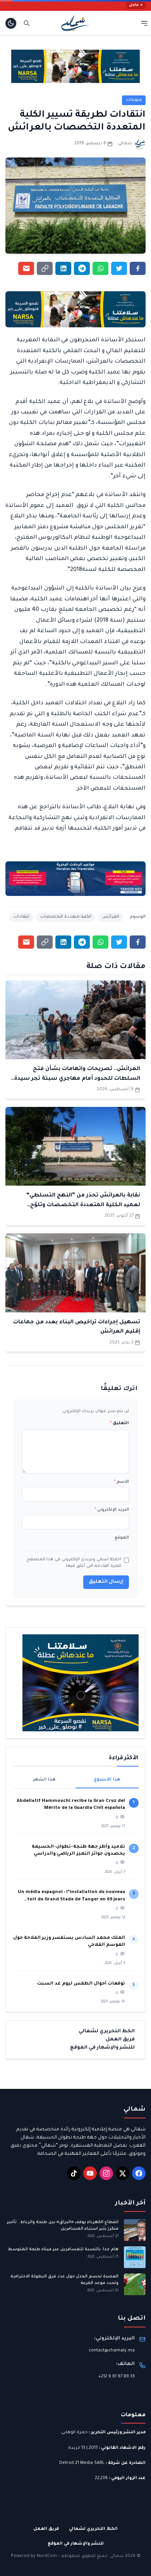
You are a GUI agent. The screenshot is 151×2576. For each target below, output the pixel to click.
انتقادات (21, 917)
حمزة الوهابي (74, 2433)
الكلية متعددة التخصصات (66, 917)
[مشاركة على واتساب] (100, 268)
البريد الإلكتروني (112, 1510)
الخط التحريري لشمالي (107, 2031)
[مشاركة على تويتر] (119, 268)
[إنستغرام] (106, 2173)
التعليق (119, 1423)
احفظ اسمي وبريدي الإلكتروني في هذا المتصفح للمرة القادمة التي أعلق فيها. (74, 1563)
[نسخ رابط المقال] (45, 268)
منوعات (134, 100)
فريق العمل (120, 2040)
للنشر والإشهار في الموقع (102, 2048)
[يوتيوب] (90, 2173)
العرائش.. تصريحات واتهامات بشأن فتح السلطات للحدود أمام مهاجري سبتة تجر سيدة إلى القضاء (77, 1079)
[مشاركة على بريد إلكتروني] (26, 268)
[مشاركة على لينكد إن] (63, 268)
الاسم (121, 1482)
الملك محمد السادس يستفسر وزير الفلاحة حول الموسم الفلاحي (69, 1942)
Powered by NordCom (34, 2556)
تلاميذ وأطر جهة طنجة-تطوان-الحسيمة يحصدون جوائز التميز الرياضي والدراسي (78, 1851)
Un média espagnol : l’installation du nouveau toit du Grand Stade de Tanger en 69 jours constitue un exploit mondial (71, 1897)
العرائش (111, 917)
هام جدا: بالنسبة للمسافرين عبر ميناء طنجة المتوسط (63, 2249)
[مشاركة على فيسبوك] (138, 268)
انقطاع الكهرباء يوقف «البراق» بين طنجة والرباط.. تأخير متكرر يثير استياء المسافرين (63, 2226)
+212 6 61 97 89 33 (117, 2377)
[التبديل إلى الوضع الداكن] (11, 23)
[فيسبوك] (139, 2173)
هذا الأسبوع (107, 1780)
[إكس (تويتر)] (123, 2173)
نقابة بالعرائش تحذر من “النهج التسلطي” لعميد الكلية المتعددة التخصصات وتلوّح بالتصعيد (83, 1205)
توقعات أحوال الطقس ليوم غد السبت (81, 1984)
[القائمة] (144, 23)
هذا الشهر (44, 1780)
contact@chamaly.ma (112, 2351)
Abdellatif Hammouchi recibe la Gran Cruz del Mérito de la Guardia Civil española (71, 1805)
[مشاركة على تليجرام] (82, 268)
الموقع (122, 1538)
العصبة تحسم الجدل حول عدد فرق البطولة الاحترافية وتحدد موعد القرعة (64, 2280)
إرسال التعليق (106, 1582)
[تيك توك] (74, 2173)
